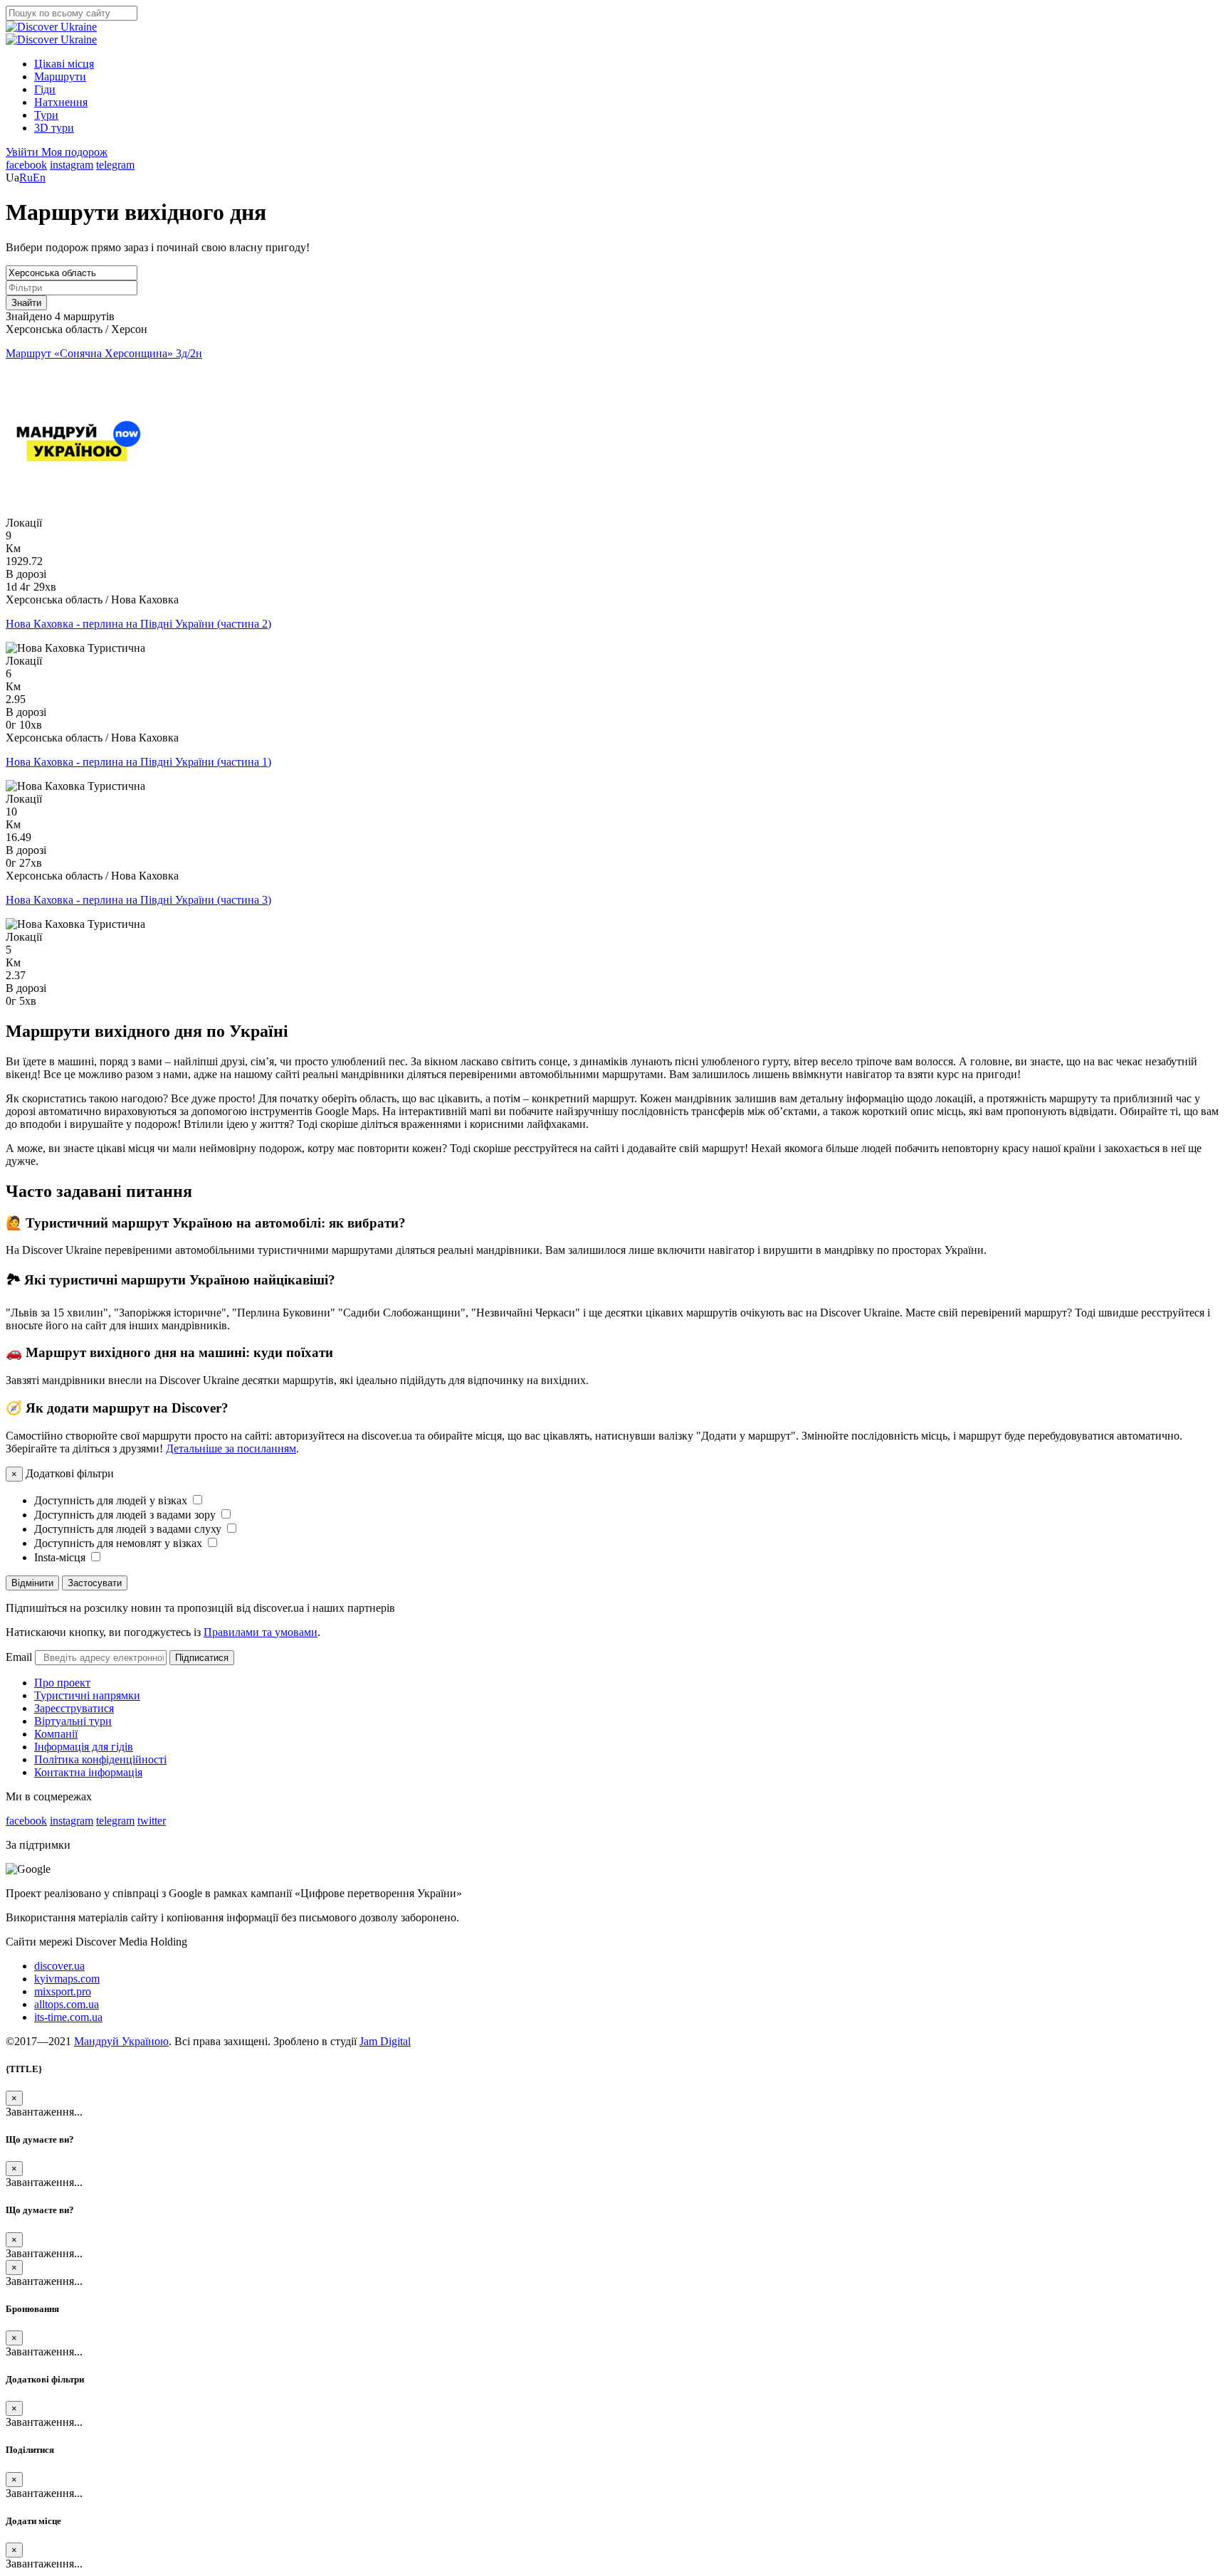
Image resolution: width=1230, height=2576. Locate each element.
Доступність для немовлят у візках (120, 1543)
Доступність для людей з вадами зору (126, 1515)
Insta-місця (61, 1557)
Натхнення (61, 102)
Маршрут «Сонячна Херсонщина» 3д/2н (104, 353)
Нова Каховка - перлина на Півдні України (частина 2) (138, 624)
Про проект (62, 1683)
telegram (115, 165)
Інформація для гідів (84, 1747)
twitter (152, 1821)
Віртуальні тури (73, 1721)
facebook (26, 165)
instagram (72, 165)
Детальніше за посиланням (231, 1448)
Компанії (56, 1734)
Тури (46, 115)
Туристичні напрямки (87, 1695)
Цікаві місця (64, 64)
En (39, 178)
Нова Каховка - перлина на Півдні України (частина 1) (138, 762)
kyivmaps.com (67, 1979)
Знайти (26, 303)
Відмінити (32, 1583)
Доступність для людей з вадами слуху (129, 1529)
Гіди (45, 89)
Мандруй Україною (121, 2041)
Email (19, 1657)
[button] (23, 152)
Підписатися (202, 1658)
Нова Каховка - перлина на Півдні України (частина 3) (138, 900)
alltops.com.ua (67, 2004)
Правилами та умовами (261, 1632)
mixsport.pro (63, 1991)
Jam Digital (385, 2041)
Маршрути (60, 76)
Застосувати (95, 1583)
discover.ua (59, 1966)
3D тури (54, 128)
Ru (26, 178)
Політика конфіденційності (100, 1759)
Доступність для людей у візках (112, 1500)
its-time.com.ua (68, 2017)
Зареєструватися (74, 1708)
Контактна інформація (88, 1772)
